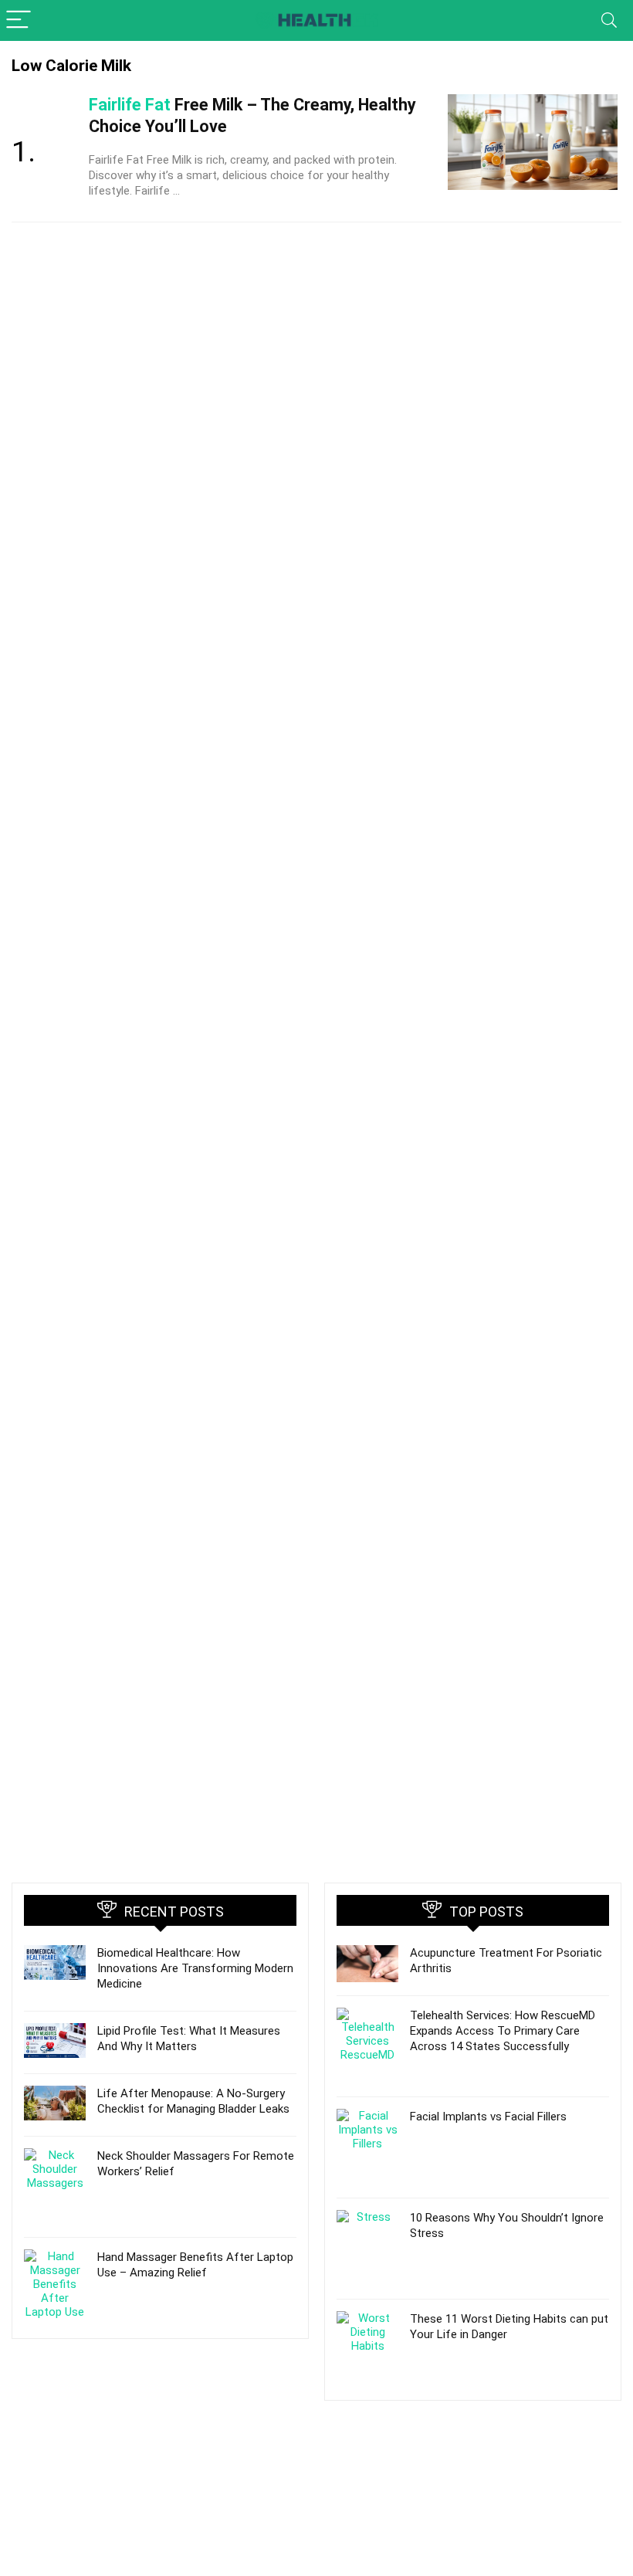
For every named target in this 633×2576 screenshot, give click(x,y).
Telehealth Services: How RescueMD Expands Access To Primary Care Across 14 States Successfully (503, 2031)
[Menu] (19, 20)
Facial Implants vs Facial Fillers (488, 2117)
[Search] (609, 20)
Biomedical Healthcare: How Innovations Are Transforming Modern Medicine (195, 1968)
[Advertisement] (160, 2462)
